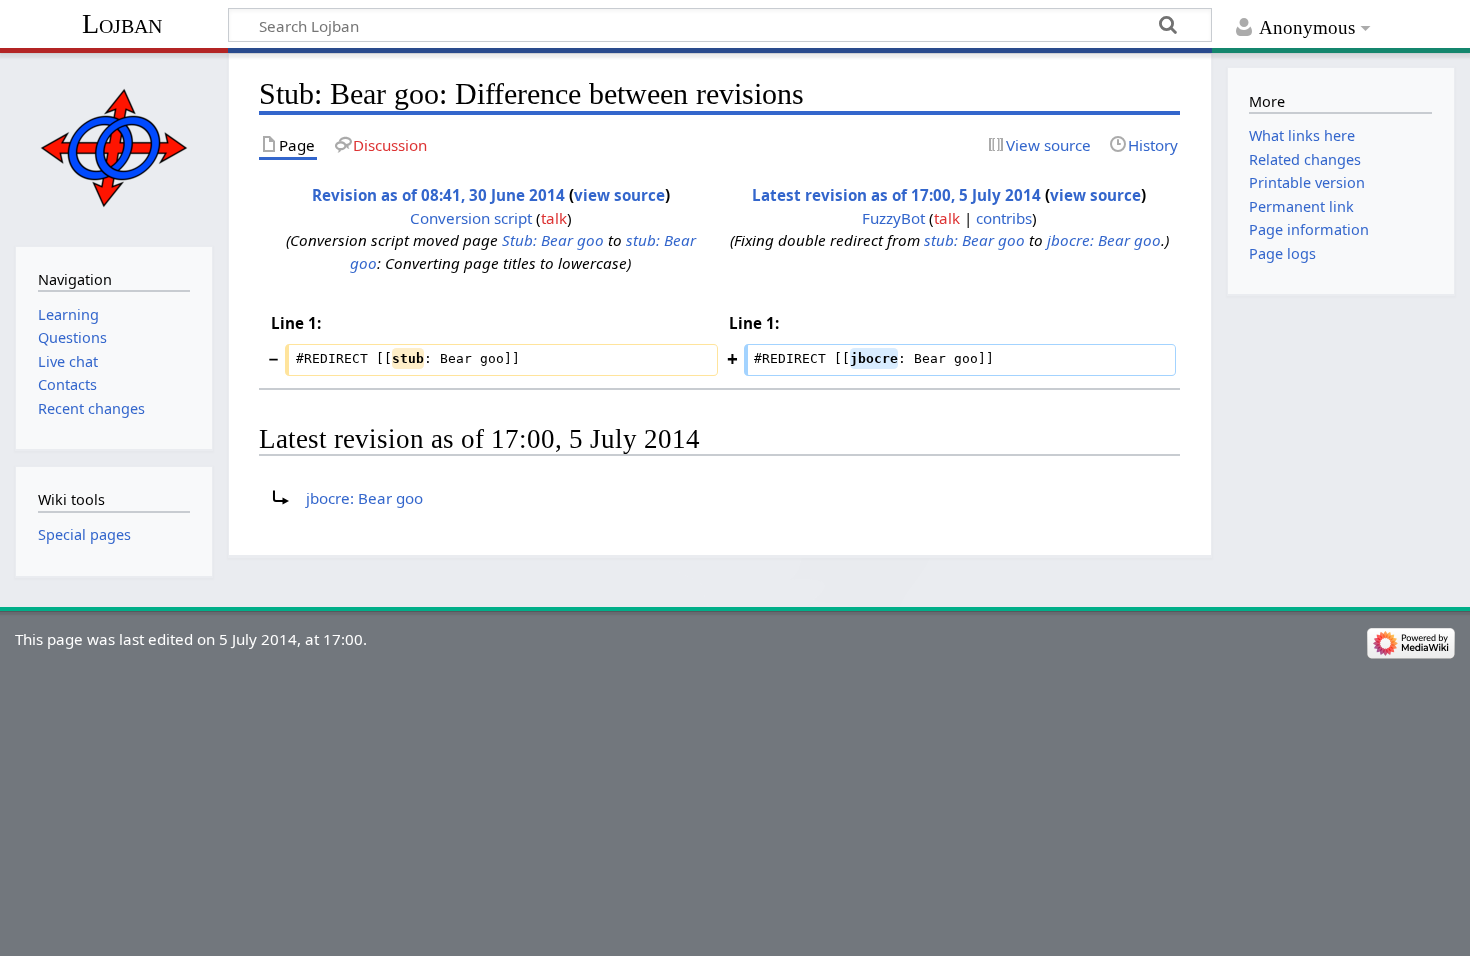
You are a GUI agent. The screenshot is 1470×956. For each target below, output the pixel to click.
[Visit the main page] (113, 147)
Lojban (122, 23)
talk (554, 218)
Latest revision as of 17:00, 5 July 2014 (896, 195)
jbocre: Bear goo (1104, 240)
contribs (1004, 218)
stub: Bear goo (974, 240)
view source (619, 195)
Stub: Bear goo (553, 240)
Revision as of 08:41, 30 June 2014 (438, 195)
